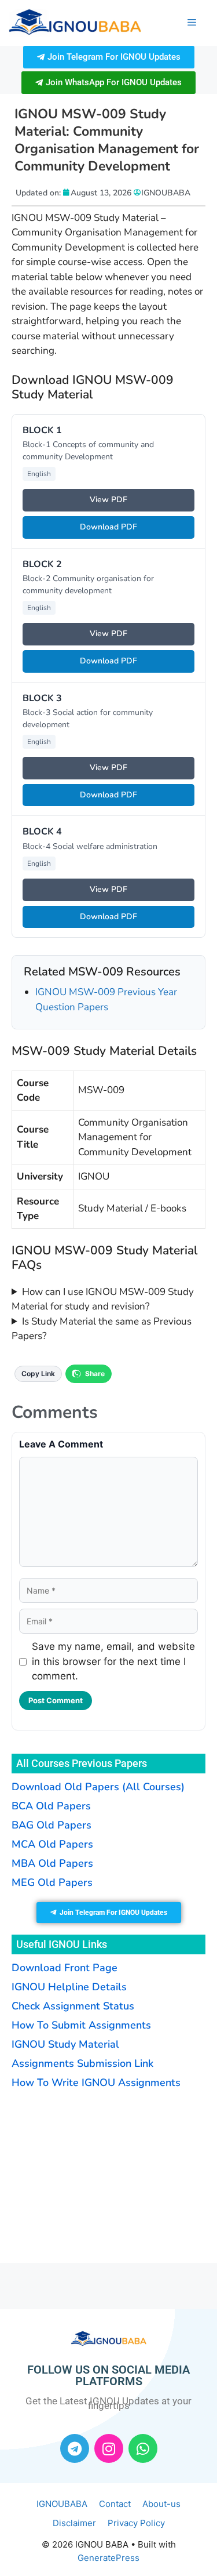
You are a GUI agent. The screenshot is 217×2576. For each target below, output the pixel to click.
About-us (161, 2504)
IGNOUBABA (62, 2504)
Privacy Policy (136, 2523)
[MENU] (192, 23)
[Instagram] (109, 2448)
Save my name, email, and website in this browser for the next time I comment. (113, 1661)
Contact (115, 2504)
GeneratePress (108, 2558)
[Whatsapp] (143, 2448)
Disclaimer (74, 2523)
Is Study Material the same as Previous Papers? (102, 1329)
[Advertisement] (84, 2175)
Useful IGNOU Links (62, 1944)
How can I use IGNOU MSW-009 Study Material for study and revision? (103, 1299)
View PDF (108, 500)
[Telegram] (75, 2448)
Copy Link (38, 1374)
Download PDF (108, 527)
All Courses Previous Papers (82, 1763)
